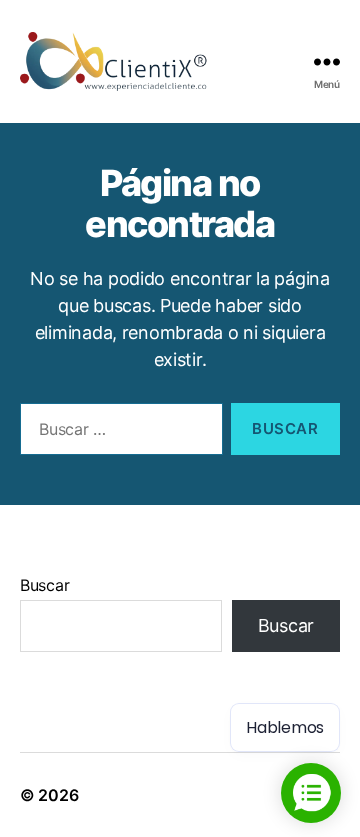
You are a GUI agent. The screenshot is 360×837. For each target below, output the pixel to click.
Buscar (44, 585)
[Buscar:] (117, 433)
